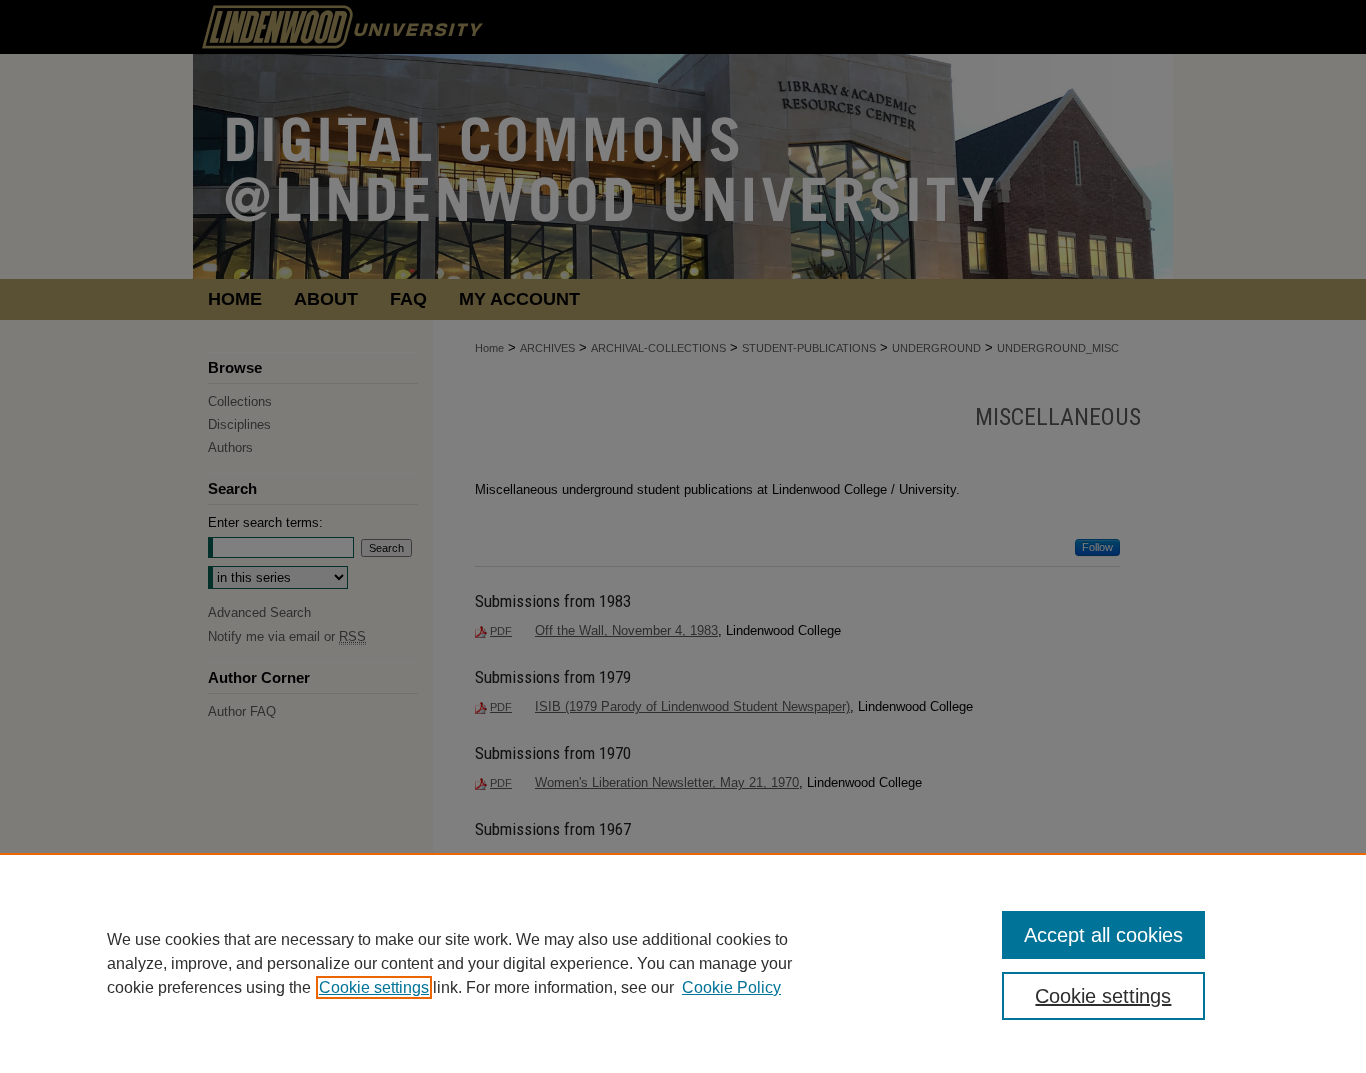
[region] (683, 963)
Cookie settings (374, 987)
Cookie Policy (731, 987)
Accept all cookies (1103, 935)
